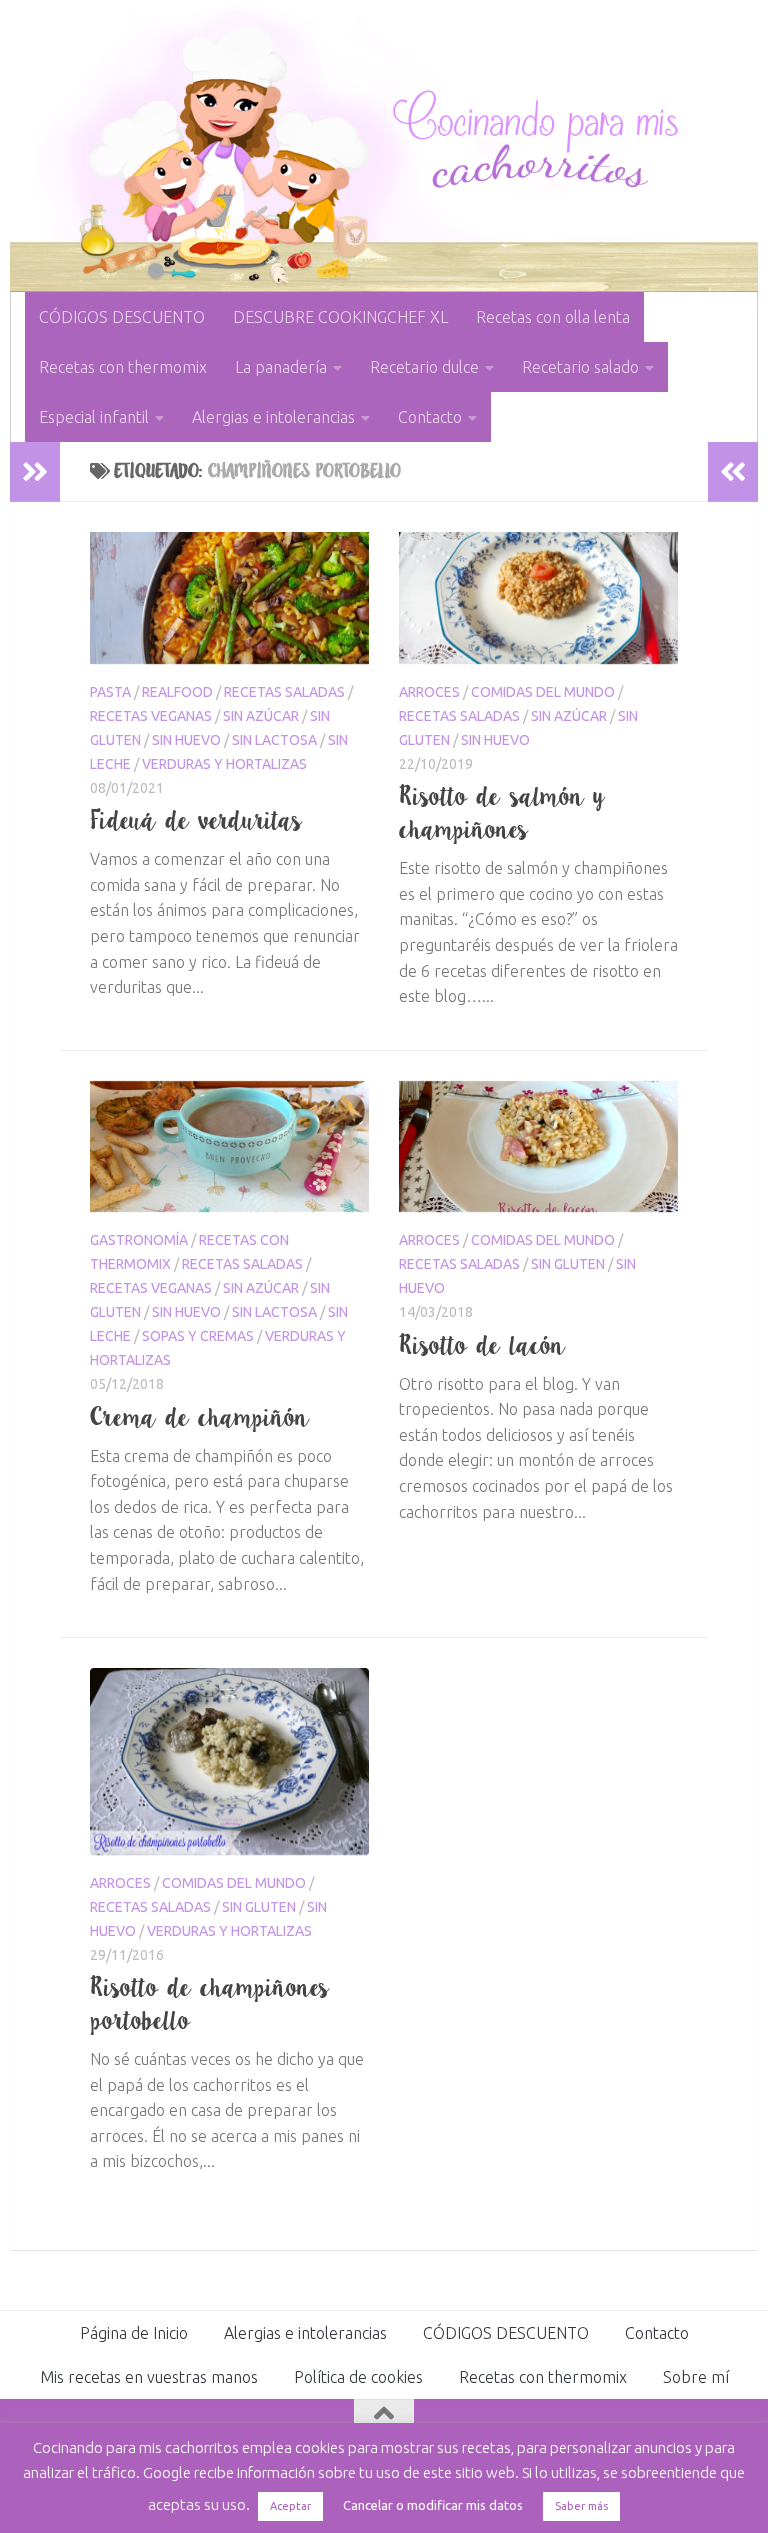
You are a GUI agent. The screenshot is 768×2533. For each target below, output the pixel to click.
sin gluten (568, 1264)
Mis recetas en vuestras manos (149, 2377)
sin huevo (186, 740)
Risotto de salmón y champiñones (502, 812)
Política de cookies (358, 2377)
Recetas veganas (151, 716)
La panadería (281, 367)
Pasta (110, 692)
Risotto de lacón (482, 1345)
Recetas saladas (284, 692)
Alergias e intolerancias (273, 417)
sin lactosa (274, 740)
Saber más (581, 2506)
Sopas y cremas (198, 1336)
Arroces (429, 692)
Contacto (430, 417)
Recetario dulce (424, 367)
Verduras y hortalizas (224, 764)
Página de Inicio (134, 2333)
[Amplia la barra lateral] (35, 472)
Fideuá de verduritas (196, 820)
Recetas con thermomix (123, 367)
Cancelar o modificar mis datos (433, 2505)
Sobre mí (696, 2377)
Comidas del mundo (543, 692)
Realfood (177, 692)
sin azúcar (261, 716)
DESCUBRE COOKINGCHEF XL (340, 317)
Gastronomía (139, 1240)
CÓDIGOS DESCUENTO (122, 317)
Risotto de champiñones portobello (210, 2003)
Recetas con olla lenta (553, 317)
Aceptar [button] (290, 2506)
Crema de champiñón (200, 1417)
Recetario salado (580, 367)
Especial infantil (94, 417)
